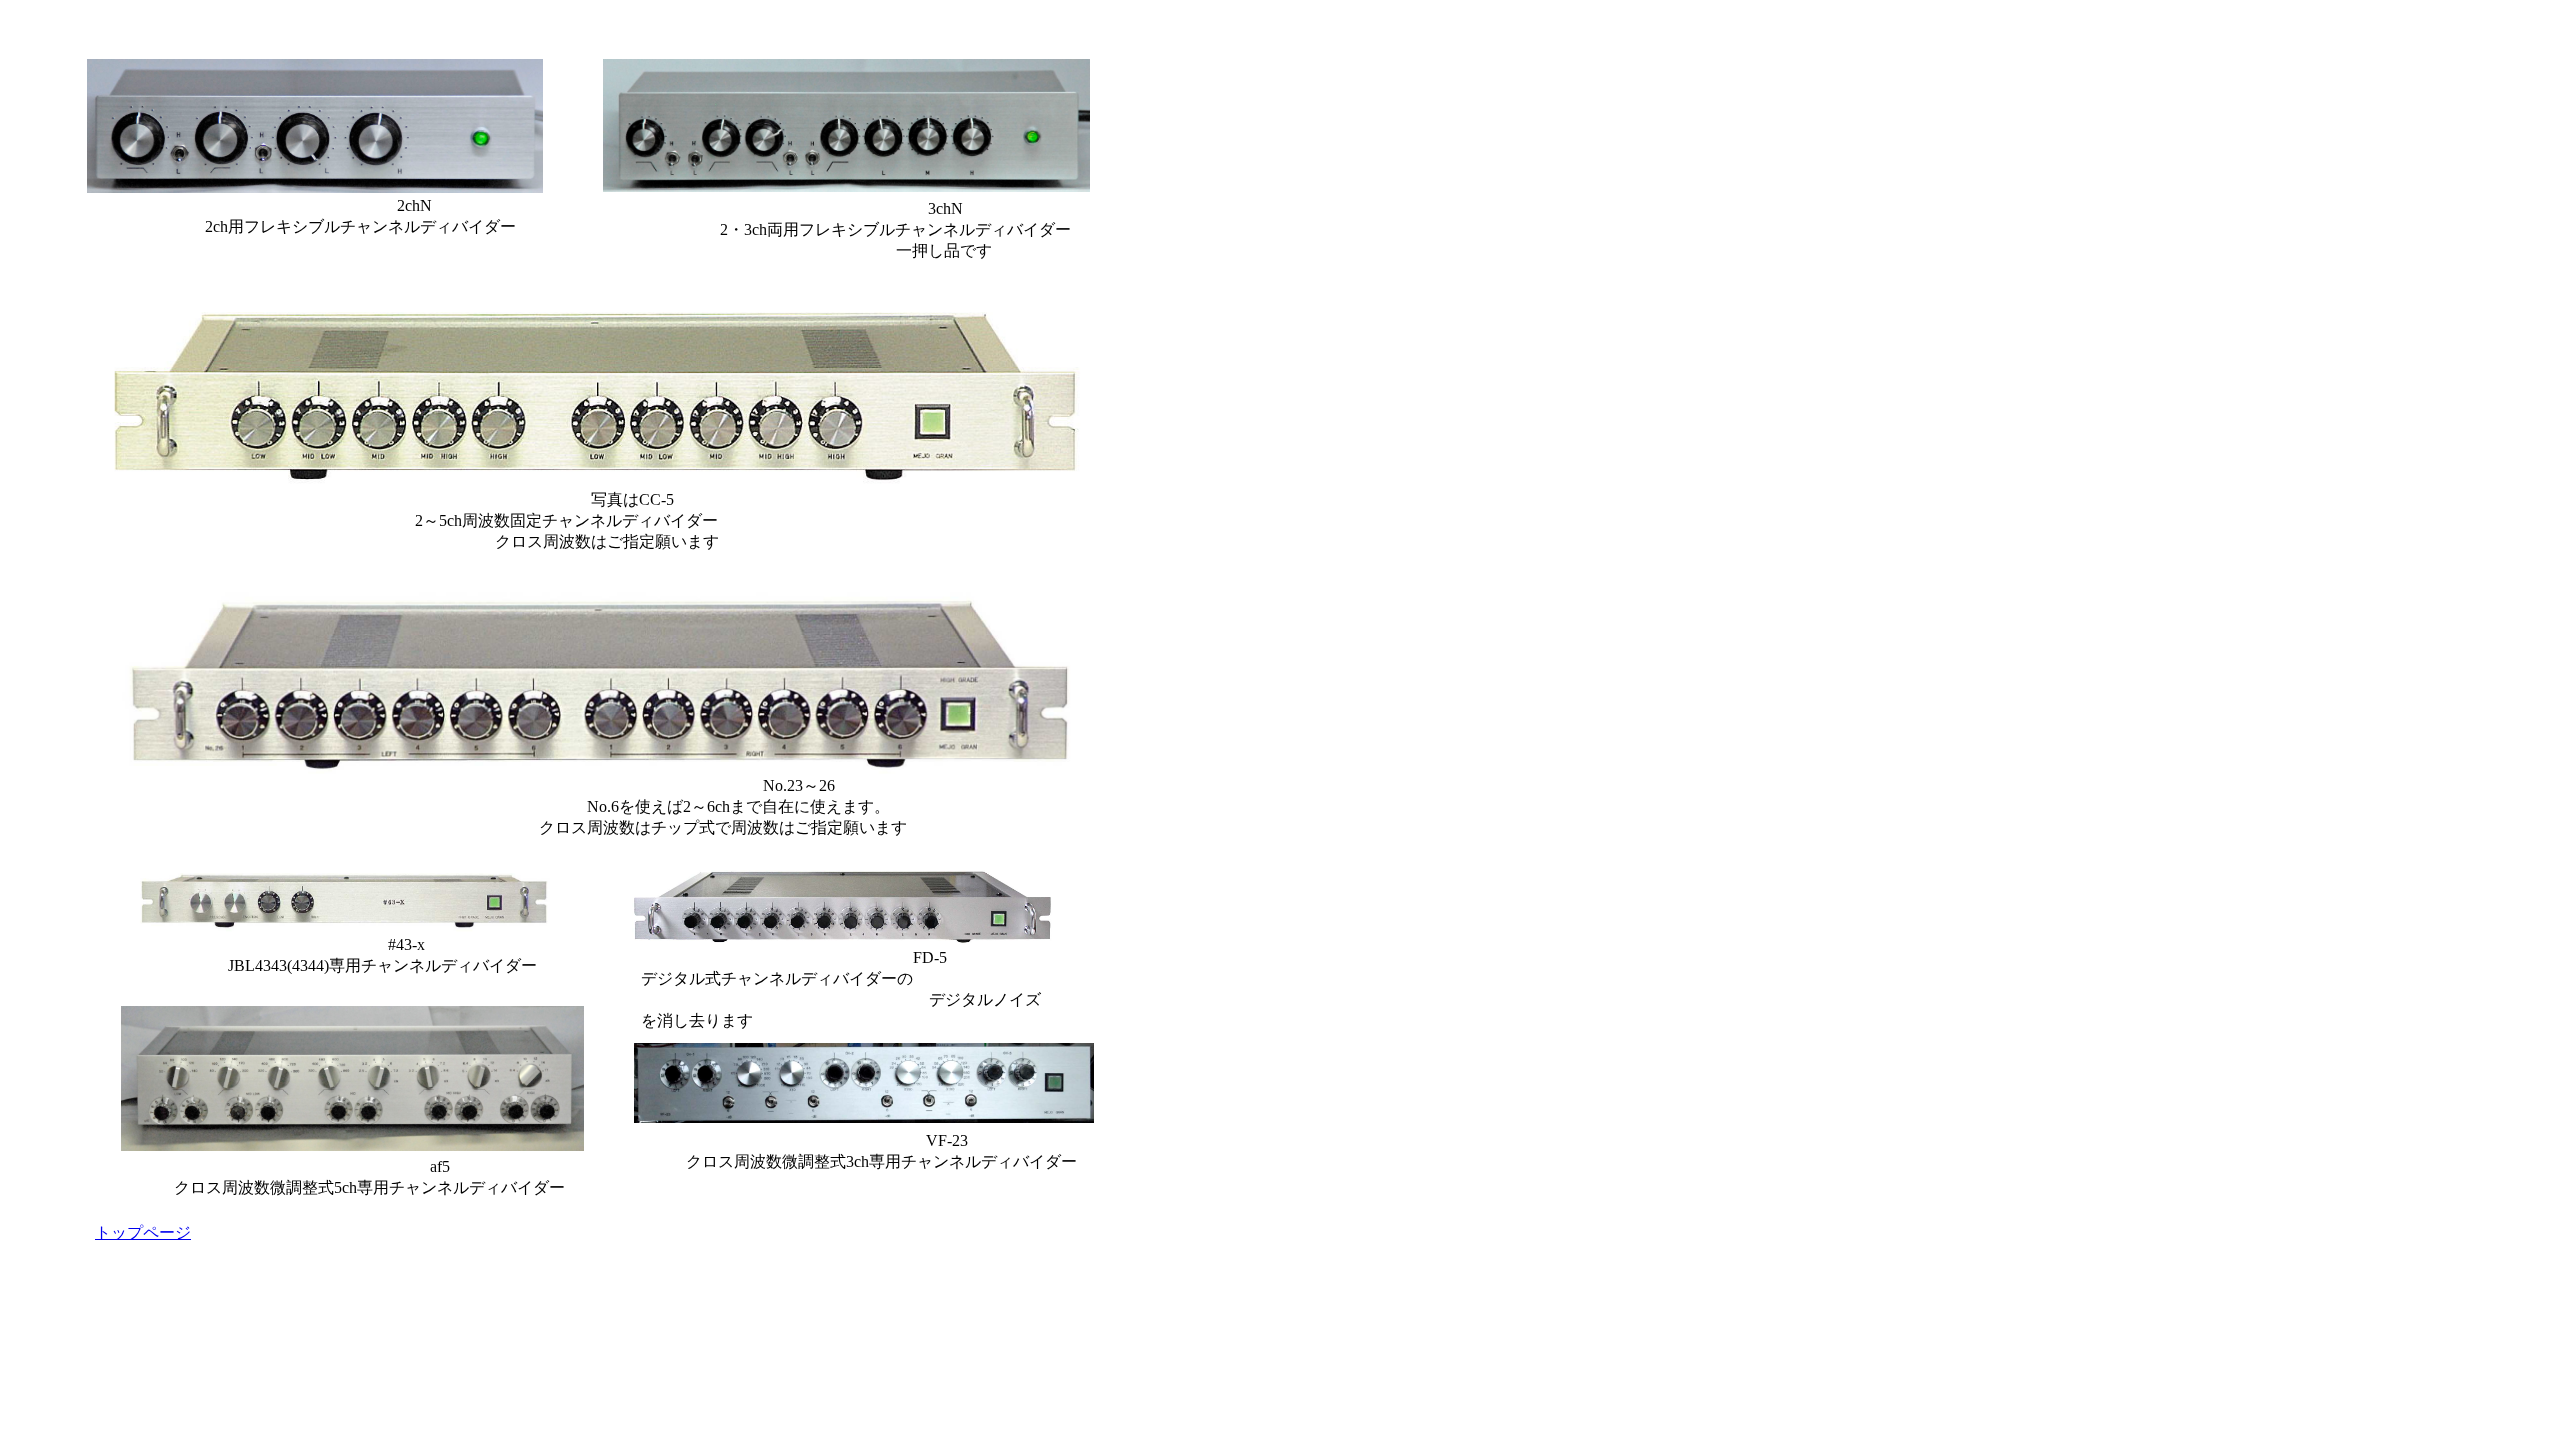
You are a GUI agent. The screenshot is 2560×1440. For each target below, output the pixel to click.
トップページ (143, 1232)
